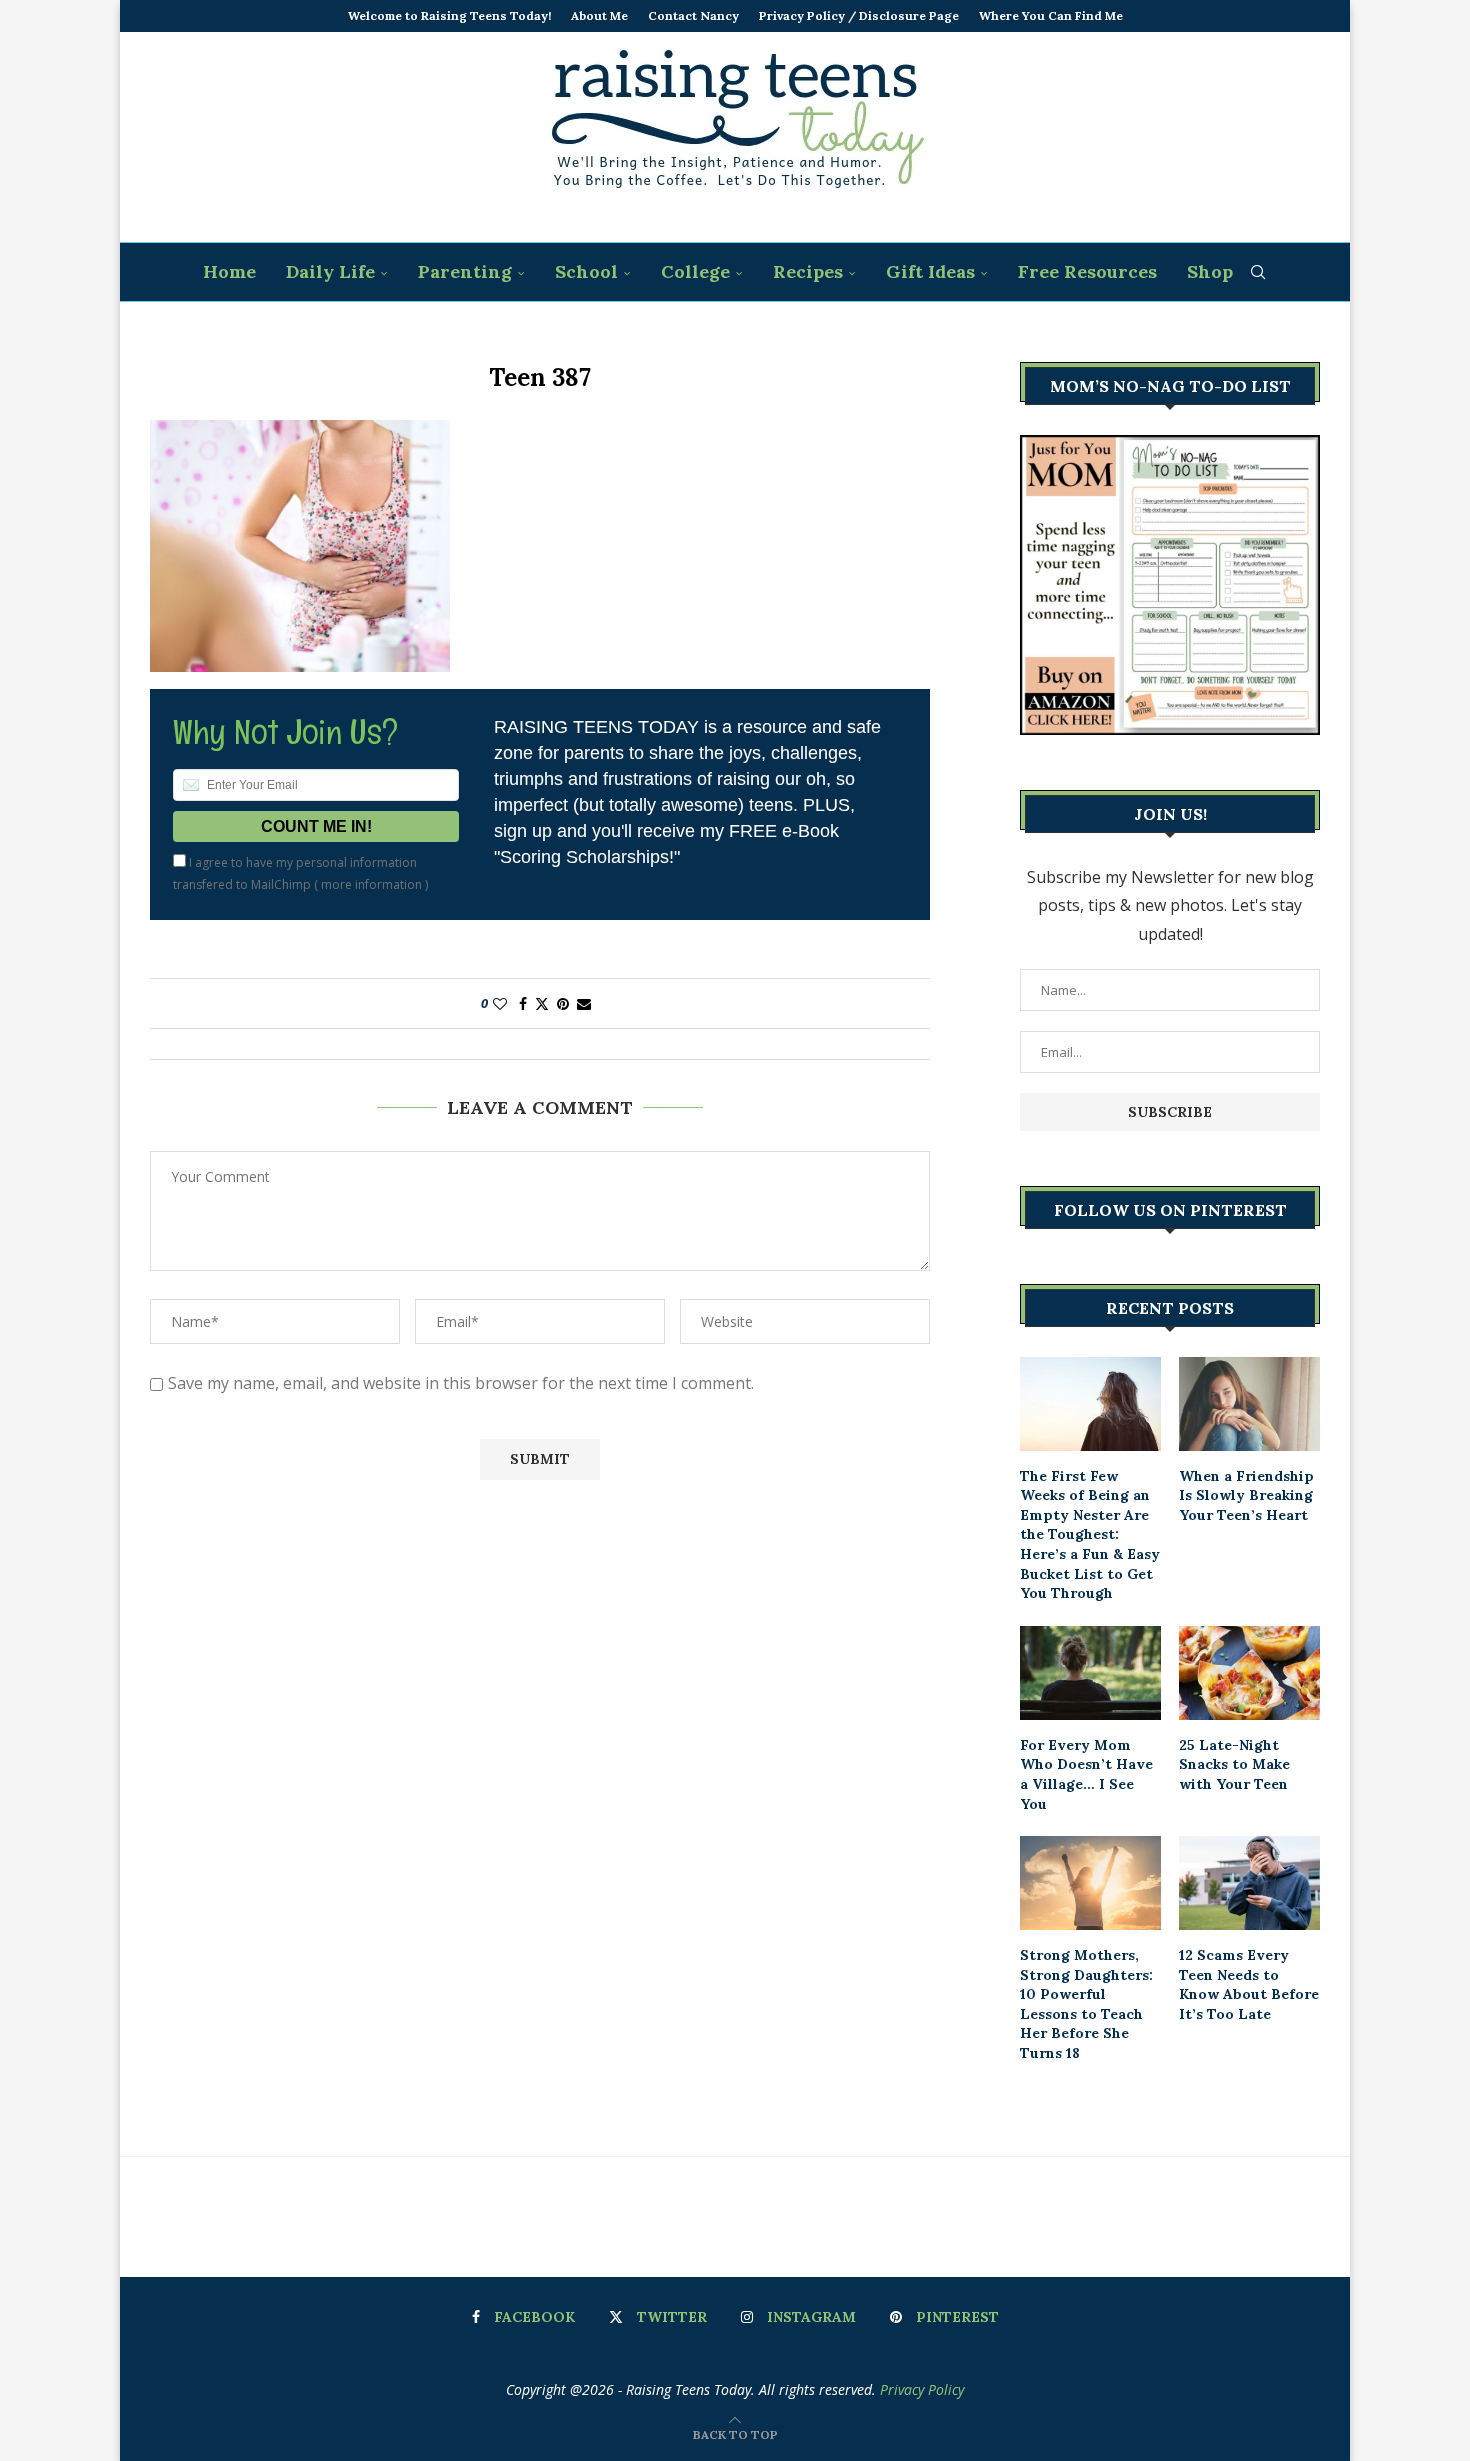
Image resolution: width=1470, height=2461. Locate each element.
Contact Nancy (693, 15)
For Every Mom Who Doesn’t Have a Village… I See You (1086, 1774)
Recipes (808, 271)
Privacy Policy (922, 2389)
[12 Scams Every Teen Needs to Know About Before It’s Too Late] (1249, 1883)
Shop (1210, 271)
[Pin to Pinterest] (563, 1003)
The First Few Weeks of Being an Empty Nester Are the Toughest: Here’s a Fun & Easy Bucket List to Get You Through (1090, 1535)
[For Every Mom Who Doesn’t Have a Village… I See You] (1090, 1673)
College (695, 271)
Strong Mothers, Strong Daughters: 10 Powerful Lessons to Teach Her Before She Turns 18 (1086, 2004)
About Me (599, 15)
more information (371, 884)
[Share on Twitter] (542, 1003)
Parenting (465, 271)
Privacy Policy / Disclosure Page (859, 15)
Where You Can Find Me (1051, 15)
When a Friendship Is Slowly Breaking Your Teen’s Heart (1246, 1495)
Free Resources (1087, 271)
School (586, 271)
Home (229, 271)
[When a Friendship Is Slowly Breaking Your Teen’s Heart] (1249, 1404)
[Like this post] (500, 1003)
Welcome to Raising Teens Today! (449, 15)
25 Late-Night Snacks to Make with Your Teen (1234, 1764)
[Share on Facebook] (523, 1003)
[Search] (1258, 272)
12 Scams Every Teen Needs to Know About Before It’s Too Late (1249, 1984)
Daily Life (330, 271)
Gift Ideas (930, 271)
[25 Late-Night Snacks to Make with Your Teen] (1249, 1673)
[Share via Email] (584, 1003)
